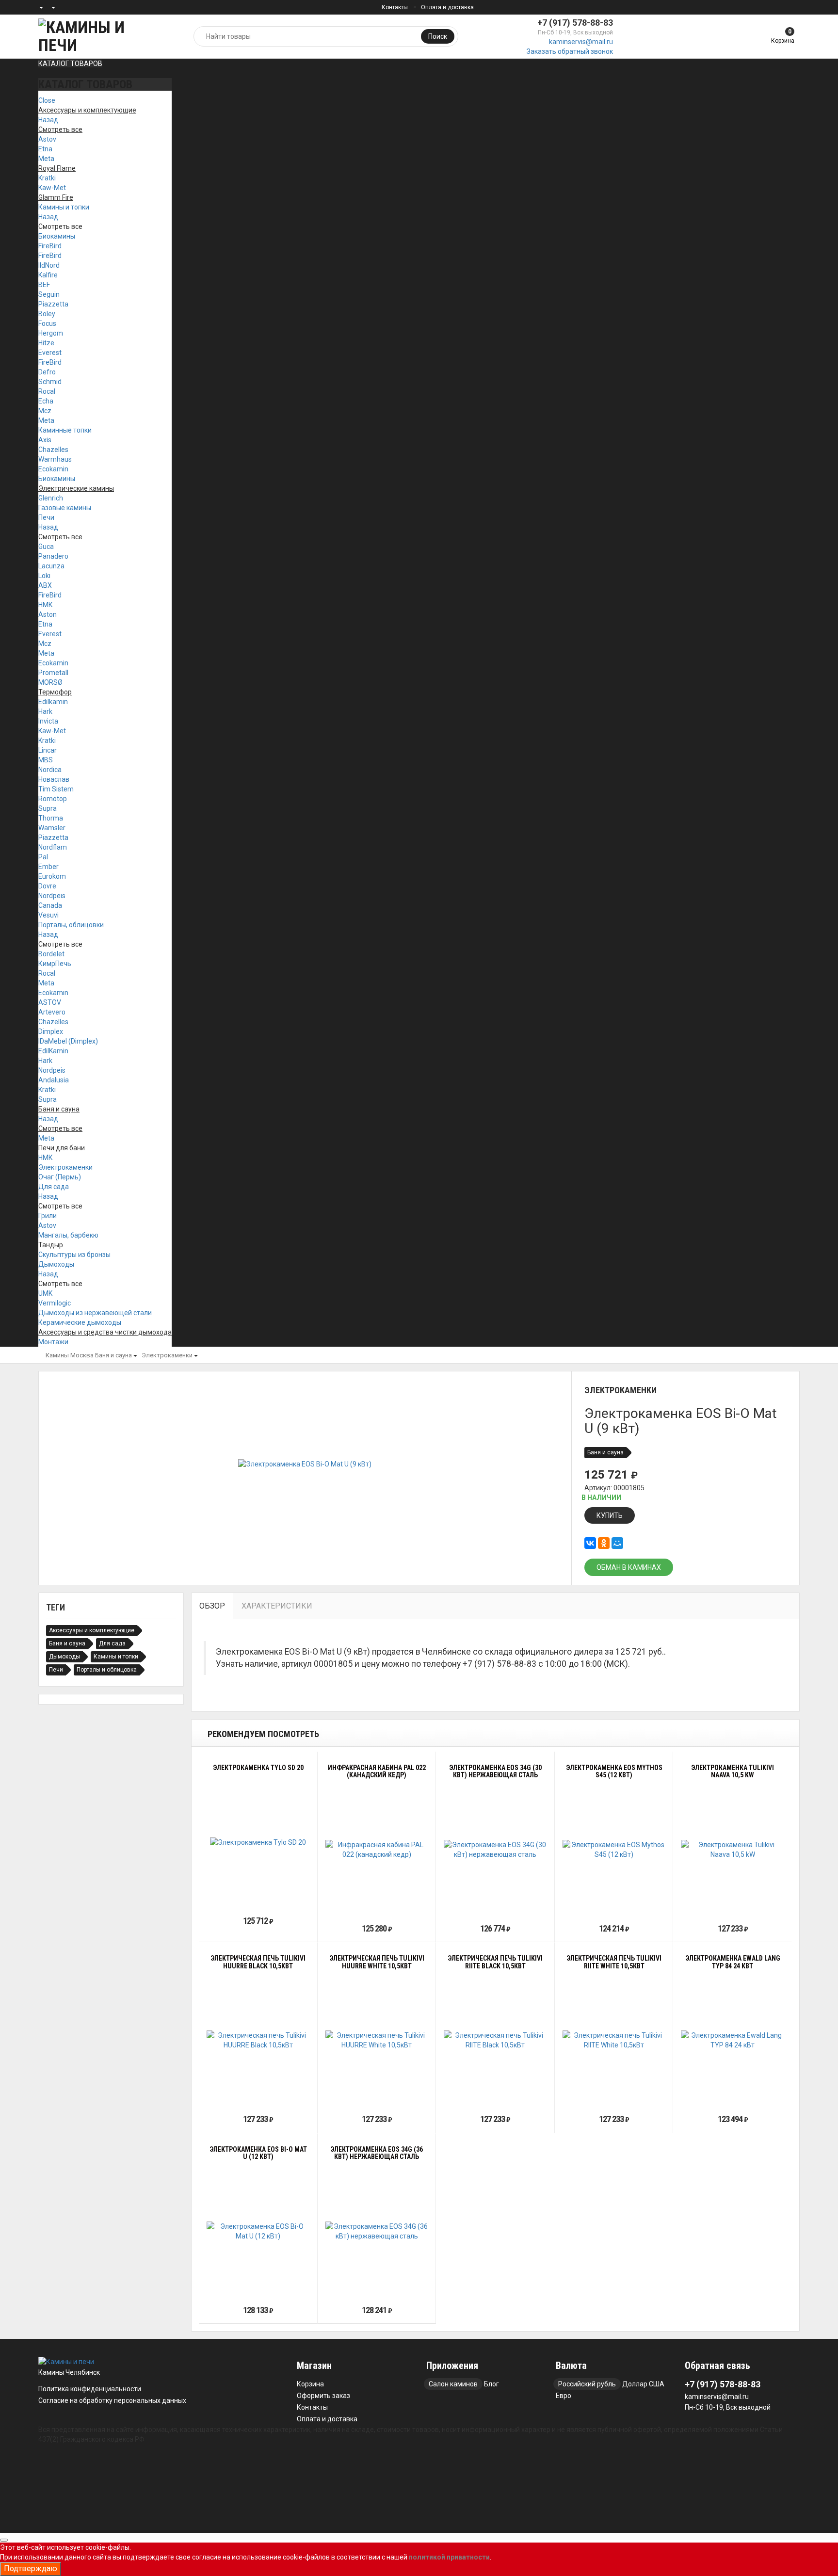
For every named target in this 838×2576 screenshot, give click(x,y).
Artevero (52, 1012)
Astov (47, 139)
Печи (46, 517)
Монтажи (53, 1342)
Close (47, 100)
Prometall (53, 673)
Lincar (48, 750)
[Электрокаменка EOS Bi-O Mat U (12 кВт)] (258, 2231)
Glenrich (51, 498)
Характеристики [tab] (277, 1606)
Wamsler (52, 828)
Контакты (395, 7)
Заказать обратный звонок (570, 51)
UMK (45, 1293)
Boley (47, 314)
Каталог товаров (70, 64)
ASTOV (50, 1002)
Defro (47, 372)
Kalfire (48, 275)
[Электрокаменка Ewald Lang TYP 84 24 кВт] (733, 2040)
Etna (45, 149)
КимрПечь (55, 964)
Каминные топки (65, 430)
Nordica (50, 770)
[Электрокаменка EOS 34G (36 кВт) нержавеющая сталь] (377, 2231)
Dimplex (51, 1031)
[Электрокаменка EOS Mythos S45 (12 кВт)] (614, 1850)
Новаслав (54, 779)
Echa (46, 401)
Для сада (54, 1187)
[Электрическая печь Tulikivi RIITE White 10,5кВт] (614, 2040)
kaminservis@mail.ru (581, 42)
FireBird (50, 246)
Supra (48, 808)
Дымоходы (56, 1264)
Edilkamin (53, 702)
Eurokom (52, 876)
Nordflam (53, 847)
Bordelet (51, 954)
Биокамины (57, 236)
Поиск (438, 36)
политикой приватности (449, 2557)
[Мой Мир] (617, 1543)
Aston (48, 614)
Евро (564, 2396)
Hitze (46, 343)
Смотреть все (60, 226)
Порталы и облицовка (107, 1670)
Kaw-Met (52, 188)
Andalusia (54, 1080)
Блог (492, 2384)
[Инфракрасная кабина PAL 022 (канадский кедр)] (377, 1850)
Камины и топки (64, 207)
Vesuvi (48, 915)
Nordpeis (52, 896)
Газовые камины (65, 508)
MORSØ (50, 682)
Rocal (47, 391)
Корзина (310, 2384)
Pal (43, 857)
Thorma (51, 818)
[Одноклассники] (604, 1543)
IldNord (49, 265)
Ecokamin (53, 469)
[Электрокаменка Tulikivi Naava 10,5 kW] (733, 1850)
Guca (46, 547)
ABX (45, 585)
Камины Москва (70, 1355)
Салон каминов (453, 2384)
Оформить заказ (323, 2396)
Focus (47, 323)
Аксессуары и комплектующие (92, 1630)
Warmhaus (55, 459)
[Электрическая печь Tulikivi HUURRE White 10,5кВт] (377, 2040)
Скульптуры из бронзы (74, 1255)
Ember (48, 867)
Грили (48, 1216)
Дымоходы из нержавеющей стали (95, 1313)
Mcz (45, 411)
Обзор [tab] (212, 1606)
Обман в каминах (629, 1567)
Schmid (50, 382)
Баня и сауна (113, 1355)
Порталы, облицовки (71, 925)
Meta (46, 159)
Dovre (47, 886)
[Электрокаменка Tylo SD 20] (258, 1842)
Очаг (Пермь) (60, 1177)
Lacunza (51, 566)
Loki (44, 576)
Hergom (51, 333)
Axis (45, 440)
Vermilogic (55, 1303)
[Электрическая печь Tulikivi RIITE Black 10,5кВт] (495, 2040)
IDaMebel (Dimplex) (68, 1041)
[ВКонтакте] (590, 1543)
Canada (50, 905)
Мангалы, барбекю (68, 1235)
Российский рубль (587, 2384)
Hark (45, 711)
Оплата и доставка (447, 7)
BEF (44, 285)
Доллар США (643, 2384)
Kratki (47, 178)
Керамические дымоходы (80, 1322)
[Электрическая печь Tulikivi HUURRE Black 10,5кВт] (258, 2040)
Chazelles (53, 450)
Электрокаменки (65, 1167)
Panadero (53, 556)
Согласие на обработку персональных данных (112, 2400)
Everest (50, 353)
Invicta (48, 721)
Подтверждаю (31, 2568)
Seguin (49, 294)
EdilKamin (53, 1051)
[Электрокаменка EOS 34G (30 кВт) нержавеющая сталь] (495, 1850)
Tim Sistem (56, 789)
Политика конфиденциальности (90, 2389)
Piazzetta (53, 304)
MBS (46, 760)
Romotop (53, 799)
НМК (46, 605)
